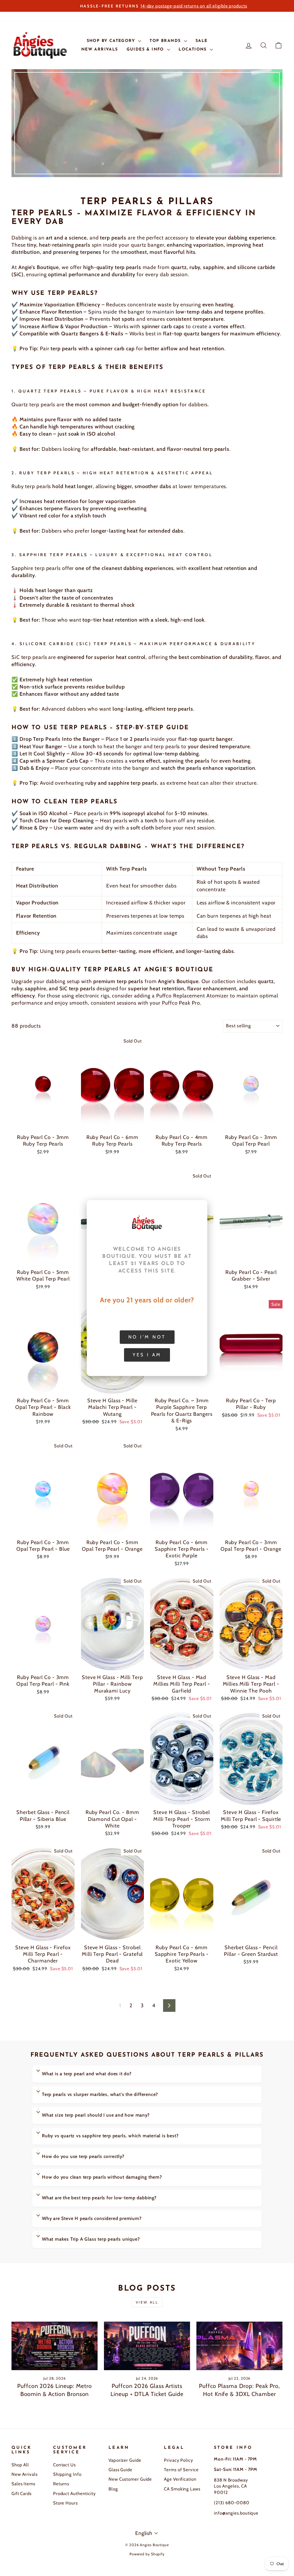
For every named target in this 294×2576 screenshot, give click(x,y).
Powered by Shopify (147, 2554)
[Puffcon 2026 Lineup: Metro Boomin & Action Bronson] (55, 2346)
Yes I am (147, 1355)
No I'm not (147, 1337)
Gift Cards (22, 2493)
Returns (61, 2484)
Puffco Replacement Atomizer (192, 996)
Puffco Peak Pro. (181, 1003)
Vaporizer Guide (125, 2460)
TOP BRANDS (166, 41)
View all (147, 2302)
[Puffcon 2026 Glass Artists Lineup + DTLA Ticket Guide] (147, 2346)
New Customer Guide (130, 2479)
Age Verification (180, 2479)
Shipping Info (67, 2474)
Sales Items (23, 2484)
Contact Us (64, 2465)
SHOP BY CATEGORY (112, 41)
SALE (202, 41)
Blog (113, 2489)
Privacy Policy (179, 2460)
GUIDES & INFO (146, 50)
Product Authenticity (75, 2493)
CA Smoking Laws (182, 2489)
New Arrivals (25, 2474)
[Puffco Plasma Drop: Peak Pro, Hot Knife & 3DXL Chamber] (239, 2346)
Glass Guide (120, 2470)
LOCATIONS (194, 50)
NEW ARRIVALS (100, 50)
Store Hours (65, 2503)
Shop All (20, 2465)
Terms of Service (181, 2470)
